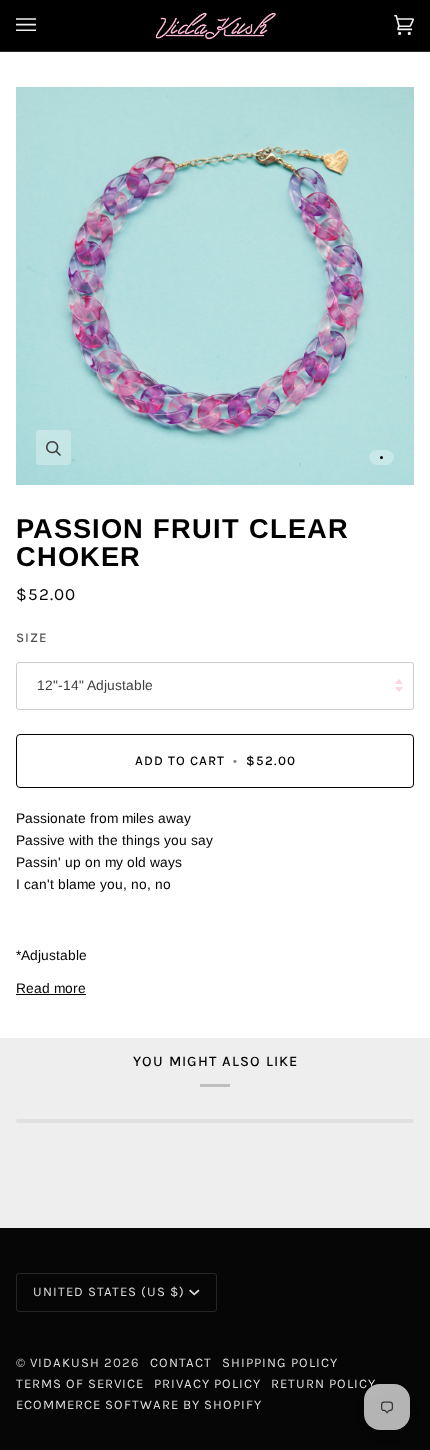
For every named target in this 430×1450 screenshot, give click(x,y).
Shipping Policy (280, 1362)
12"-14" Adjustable (95, 685)
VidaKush (65, 1362)
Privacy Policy (207, 1383)
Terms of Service (80, 1383)
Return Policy (323, 1383)
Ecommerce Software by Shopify (139, 1404)
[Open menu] (46, 25)
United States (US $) (109, 1291)
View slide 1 (381, 457)
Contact (181, 1362)
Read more (51, 988)
